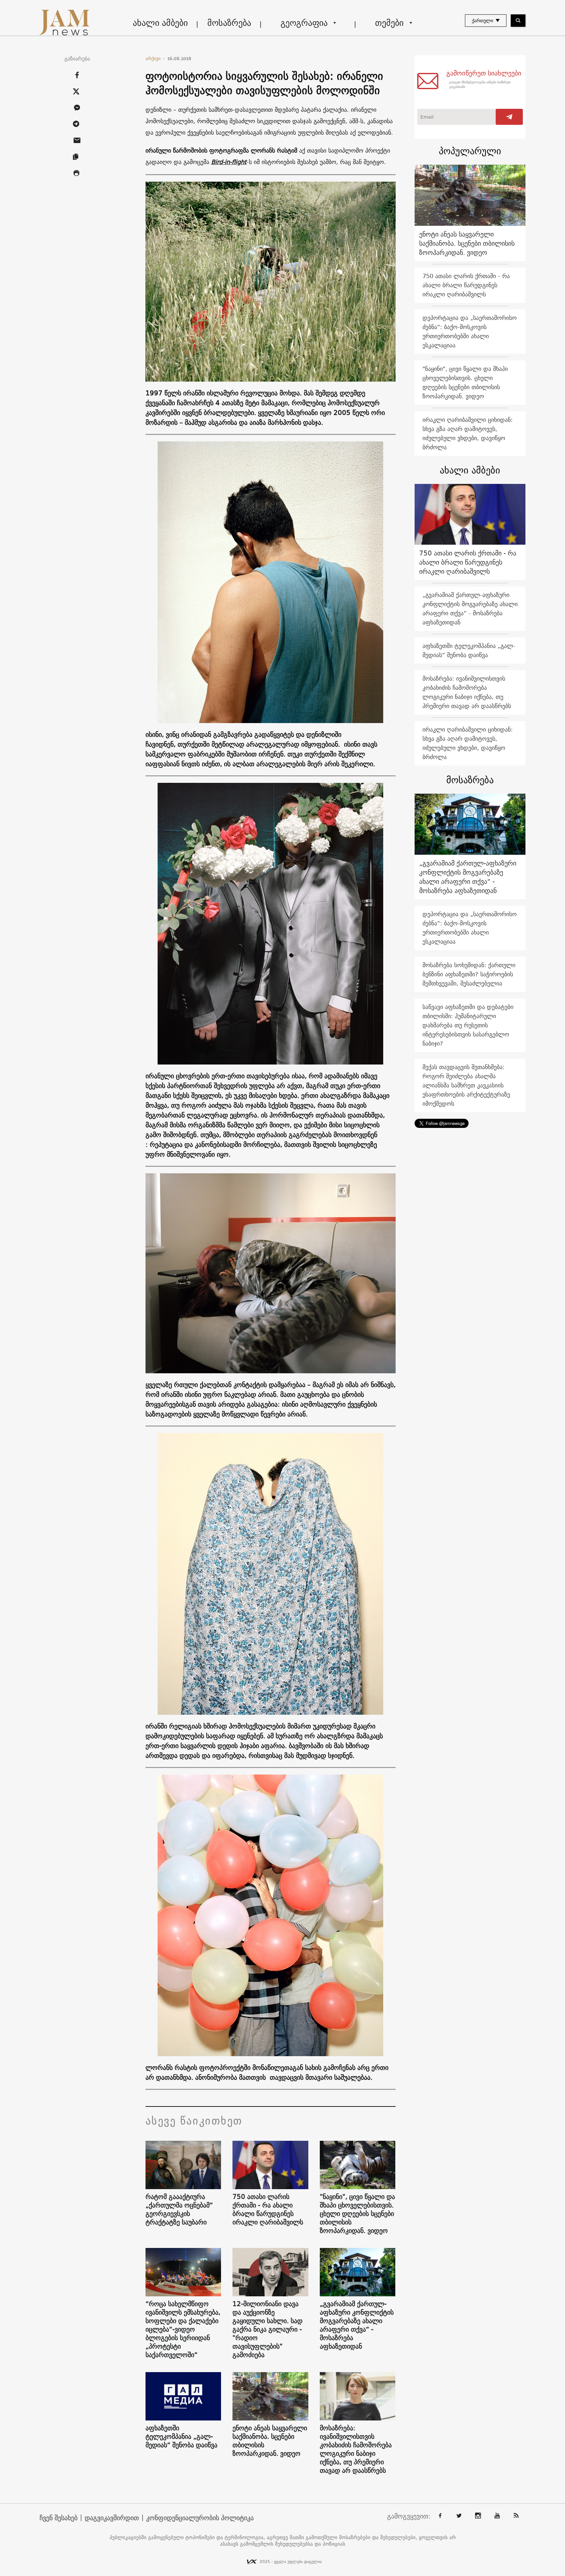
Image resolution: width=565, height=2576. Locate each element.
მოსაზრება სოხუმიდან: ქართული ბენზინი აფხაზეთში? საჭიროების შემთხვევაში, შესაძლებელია (469, 974)
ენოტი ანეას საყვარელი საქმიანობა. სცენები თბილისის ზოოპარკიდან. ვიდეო (270, 2441)
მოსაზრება (229, 23)
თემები (389, 23)
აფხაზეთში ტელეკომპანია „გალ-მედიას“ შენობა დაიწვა (181, 2436)
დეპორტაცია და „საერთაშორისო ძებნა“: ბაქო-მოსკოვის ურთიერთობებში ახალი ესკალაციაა (470, 331)
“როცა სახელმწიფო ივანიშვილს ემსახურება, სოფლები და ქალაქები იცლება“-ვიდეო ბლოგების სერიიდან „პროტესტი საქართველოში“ (183, 2329)
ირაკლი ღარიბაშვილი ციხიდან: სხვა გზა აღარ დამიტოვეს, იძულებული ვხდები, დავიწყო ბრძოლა (468, 433)
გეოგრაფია (304, 23)
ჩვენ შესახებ (59, 2518)
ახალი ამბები (160, 23)
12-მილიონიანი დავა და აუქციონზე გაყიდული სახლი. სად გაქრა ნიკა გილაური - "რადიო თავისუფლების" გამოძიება (267, 2329)
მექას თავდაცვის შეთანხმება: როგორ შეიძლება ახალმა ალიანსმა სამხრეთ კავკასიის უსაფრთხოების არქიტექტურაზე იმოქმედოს (466, 1085)
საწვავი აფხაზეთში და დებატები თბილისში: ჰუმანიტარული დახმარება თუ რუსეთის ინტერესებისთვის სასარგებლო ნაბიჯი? (468, 1025)
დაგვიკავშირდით (112, 2518)
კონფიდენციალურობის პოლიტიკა (200, 2518)
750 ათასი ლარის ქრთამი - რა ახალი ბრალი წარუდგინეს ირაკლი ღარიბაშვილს (268, 2209)
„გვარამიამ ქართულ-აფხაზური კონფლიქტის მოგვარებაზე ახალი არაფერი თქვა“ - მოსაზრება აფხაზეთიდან (357, 2325)
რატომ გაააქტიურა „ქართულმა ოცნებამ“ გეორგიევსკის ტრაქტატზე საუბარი (179, 2209)
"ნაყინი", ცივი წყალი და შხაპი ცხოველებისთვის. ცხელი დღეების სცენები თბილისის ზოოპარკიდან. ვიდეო (357, 2214)
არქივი (155, 58)
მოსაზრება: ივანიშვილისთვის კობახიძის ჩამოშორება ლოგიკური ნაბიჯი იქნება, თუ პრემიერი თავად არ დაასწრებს (356, 2449)
